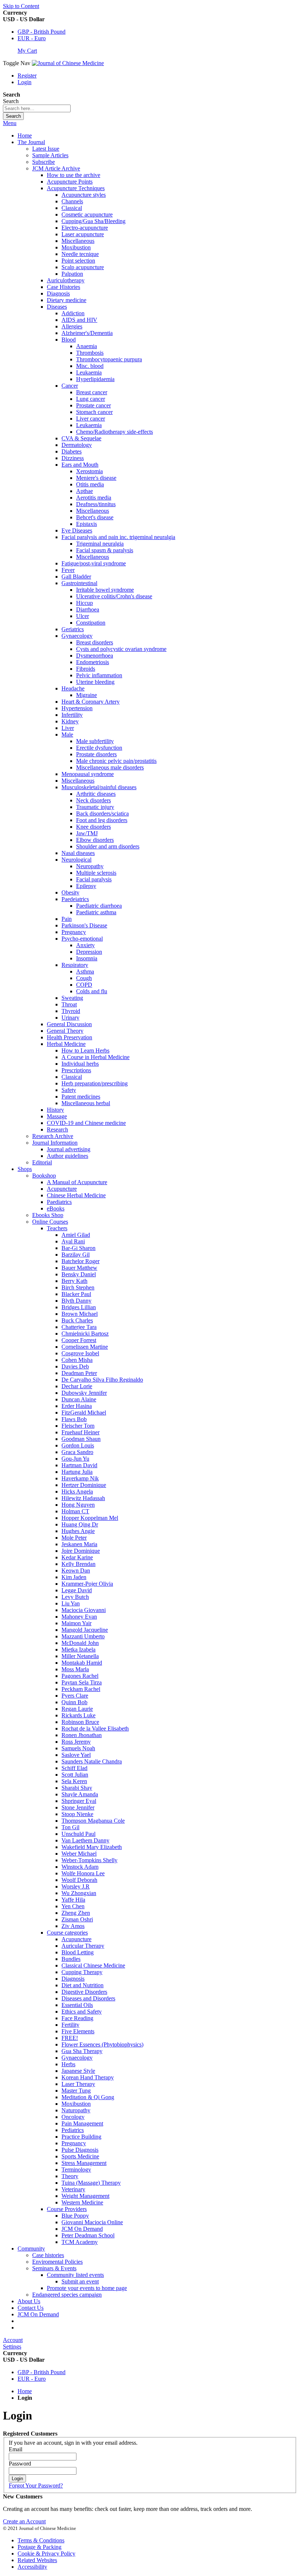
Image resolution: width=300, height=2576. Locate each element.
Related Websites (37, 2560)
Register (27, 76)
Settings (12, 2347)
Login (25, 82)
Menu (10, 123)
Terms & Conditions (41, 2540)
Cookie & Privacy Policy (46, 2554)
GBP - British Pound (42, 32)
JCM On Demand (38, 2314)
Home (25, 135)
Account (13, 2340)
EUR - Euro (32, 38)
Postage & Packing (40, 2547)
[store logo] (68, 63)
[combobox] (37, 108)
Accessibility (32, 2567)
